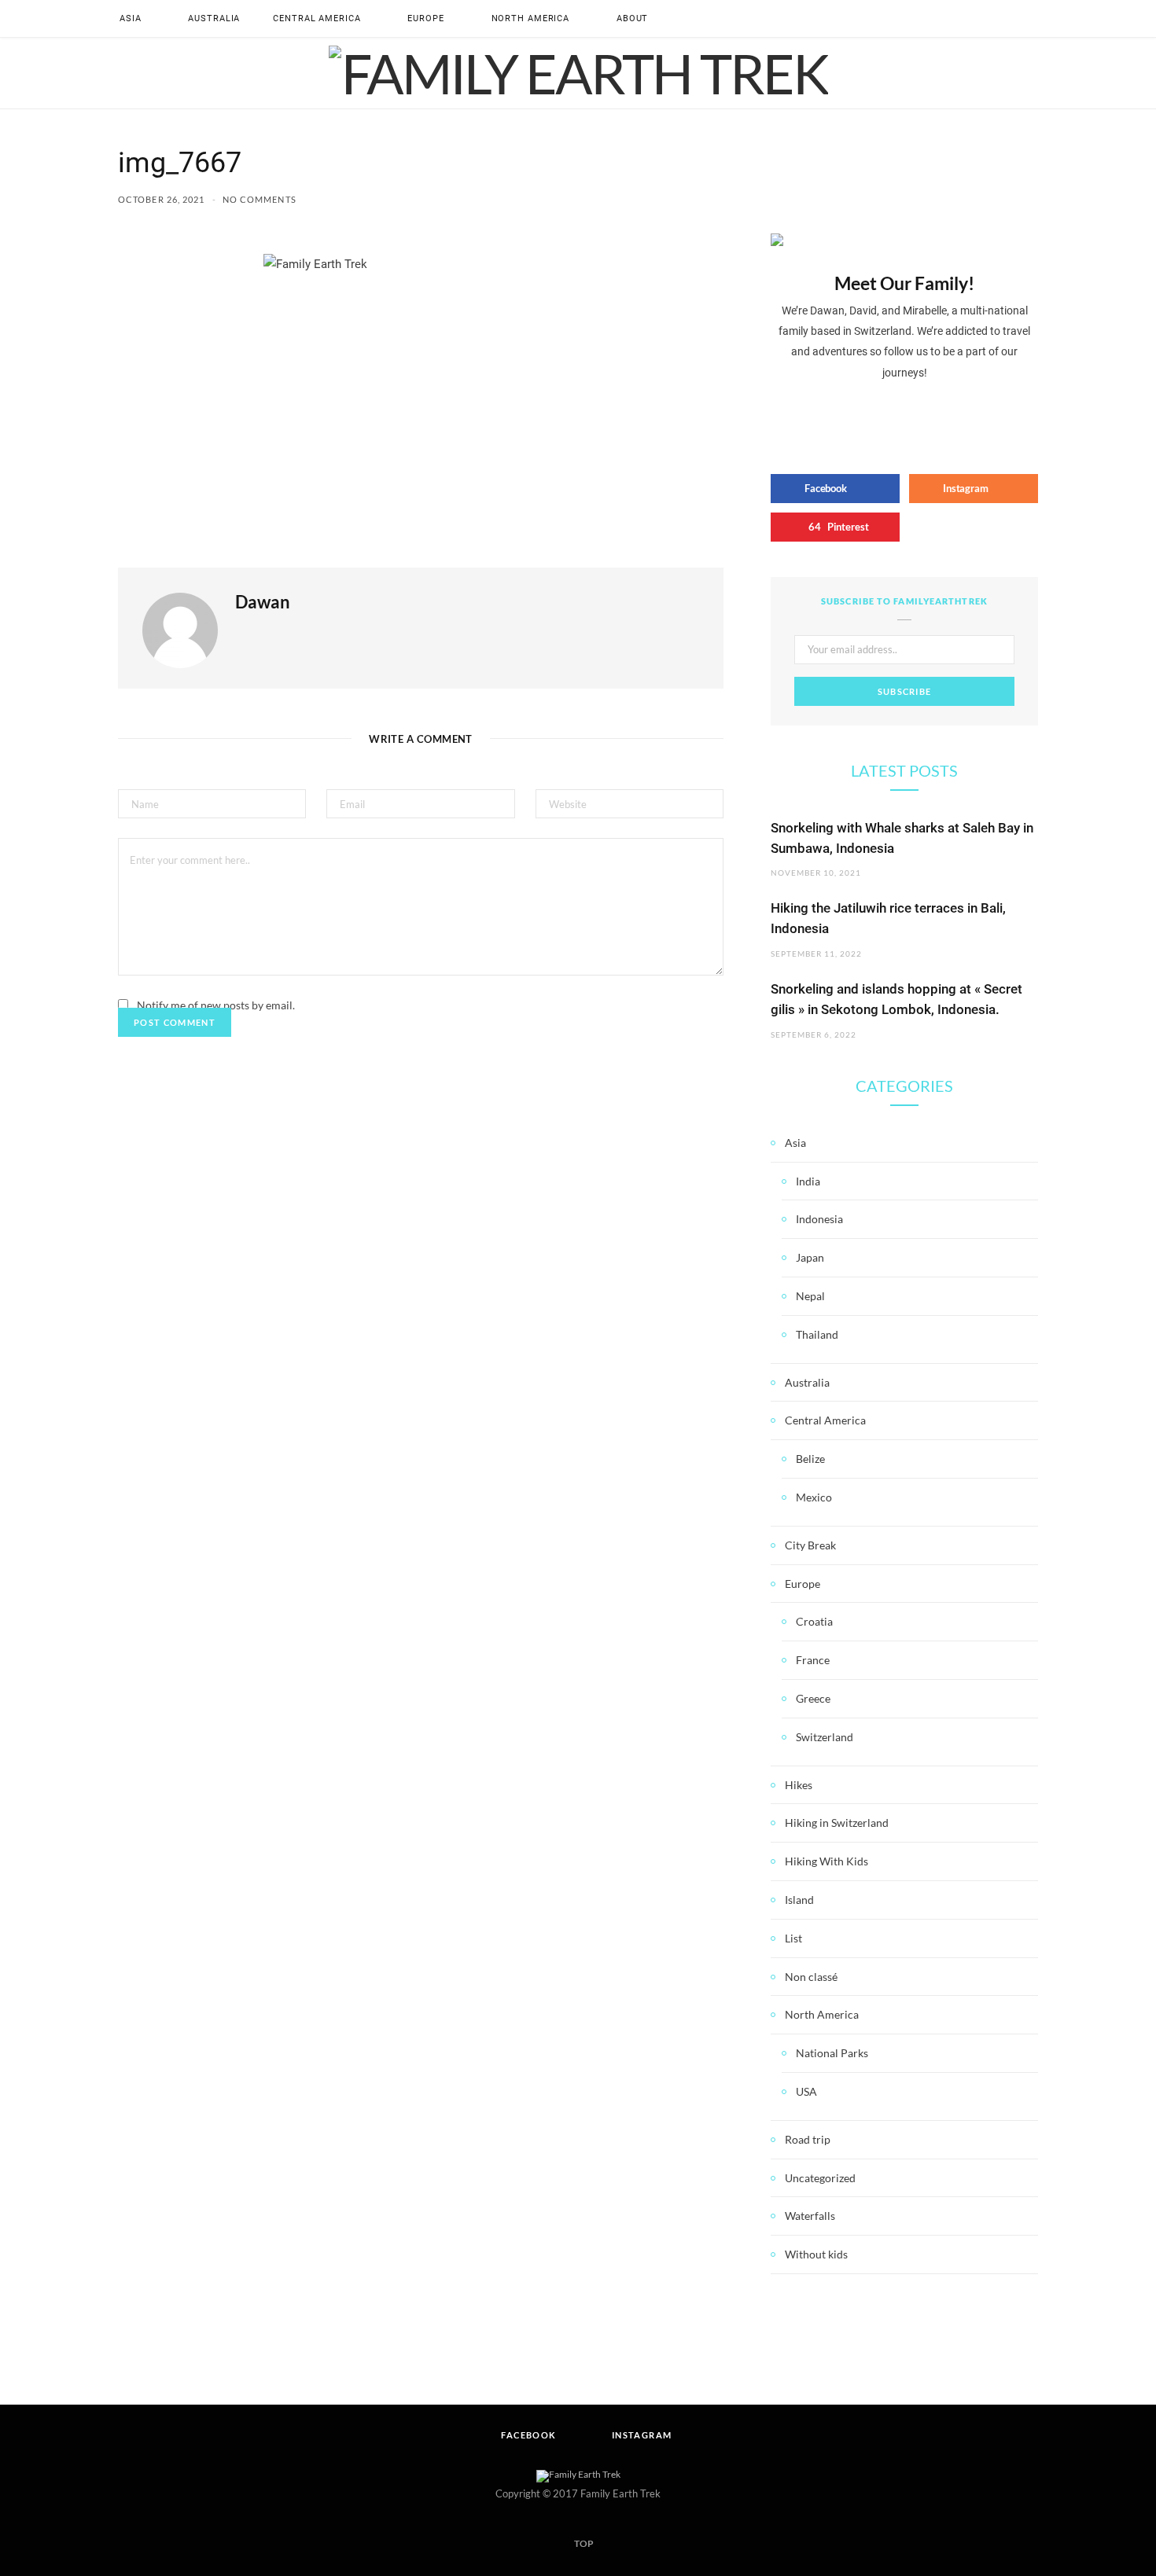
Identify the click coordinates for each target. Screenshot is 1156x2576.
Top (583, 2543)
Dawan (263, 602)
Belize (810, 1459)
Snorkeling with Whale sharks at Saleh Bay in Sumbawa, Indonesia (902, 838)
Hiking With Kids (827, 1861)
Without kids (816, 2254)
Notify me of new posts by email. (216, 1005)
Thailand (817, 1334)
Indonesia (819, 1219)
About (632, 18)
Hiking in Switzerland (837, 1823)
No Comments (260, 199)
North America (530, 18)
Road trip (808, 2139)
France (813, 1660)
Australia (214, 18)
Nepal (810, 1296)
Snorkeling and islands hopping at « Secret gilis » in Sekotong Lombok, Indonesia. (896, 999)
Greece (813, 1698)
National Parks (832, 2053)
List (793, 1938)
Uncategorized (820, 2178)
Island (799, 1900)
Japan (810, 1257)
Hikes (799, 1785)
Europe (425, 18)
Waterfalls (810, 2216)
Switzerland (825, 1737)
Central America (317, 18)
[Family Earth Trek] (578, 73)
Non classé (811, 1977)
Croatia (814, 1621)
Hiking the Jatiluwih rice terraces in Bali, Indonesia (888, 918)
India (808, 1181)
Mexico (814, 1497)
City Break (810, 1545)
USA (806, 2091)
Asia (131, 18)
